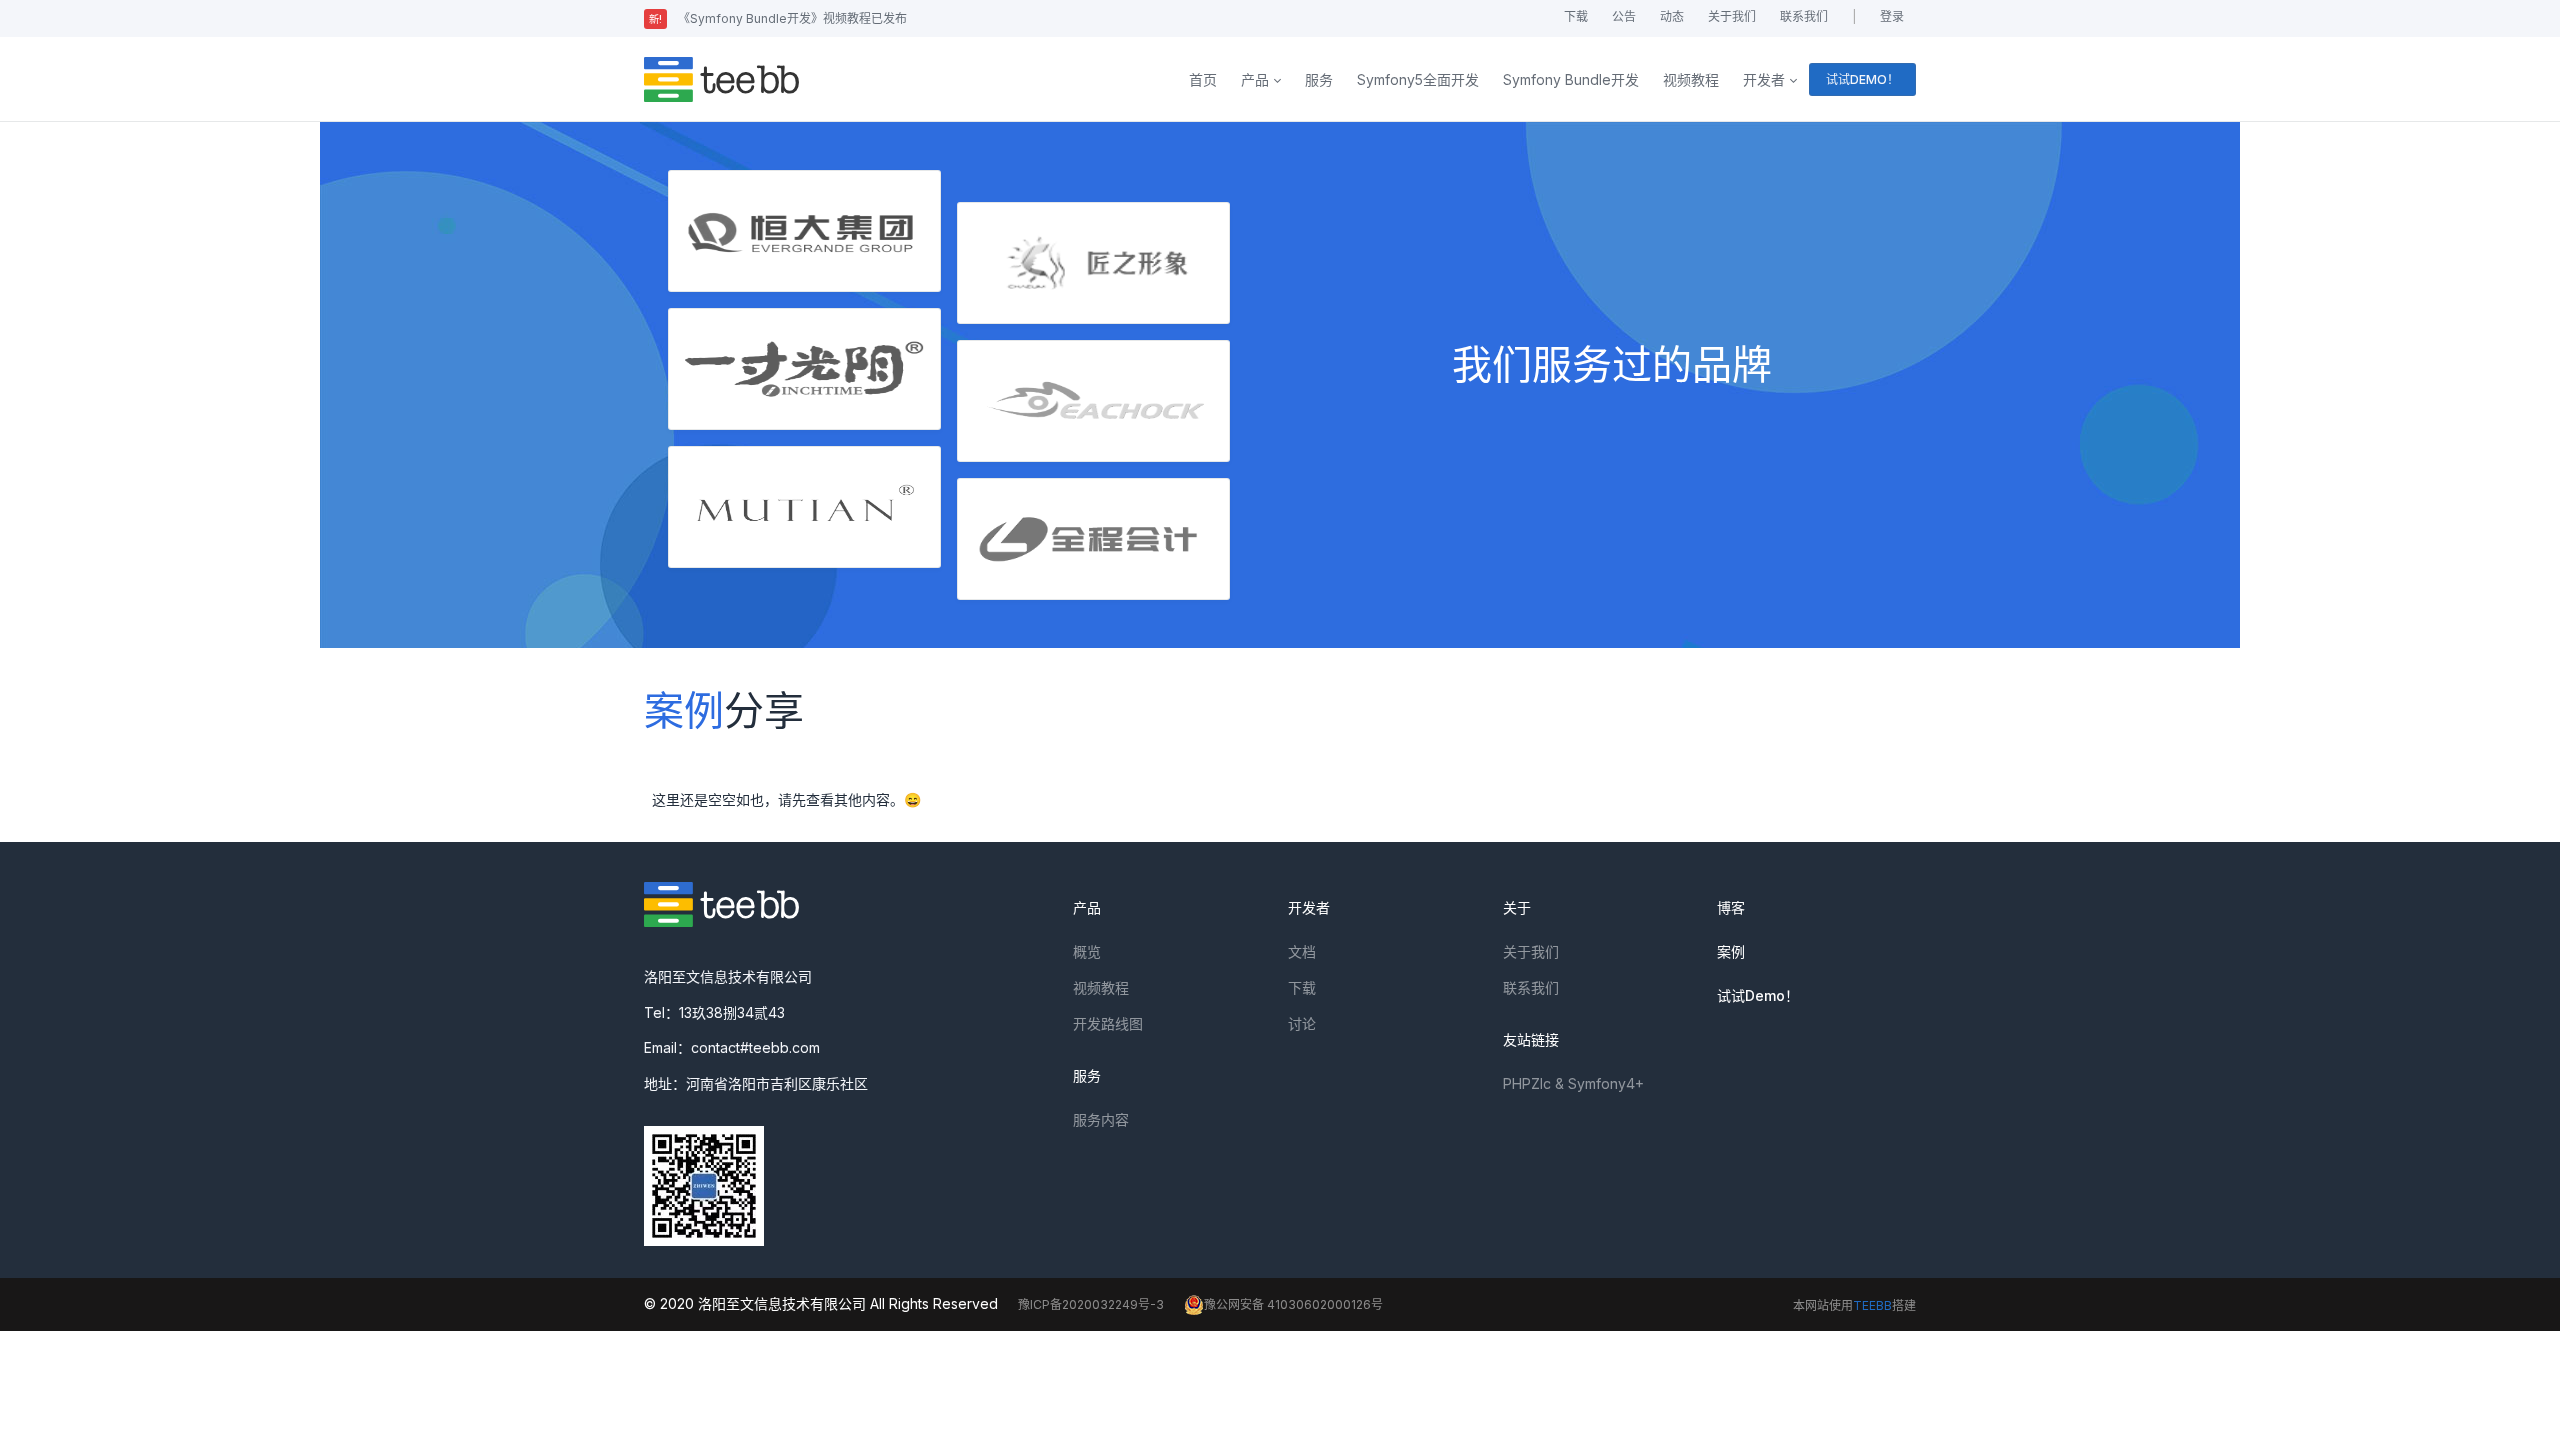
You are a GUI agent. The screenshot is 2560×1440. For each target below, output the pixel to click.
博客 (1731, 907)
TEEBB (1872, 1305)
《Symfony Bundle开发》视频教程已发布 (778, 18)
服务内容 (1101, 1119)
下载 (1576, 16)
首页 (1203, 79)
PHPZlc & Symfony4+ (1573, 1083)
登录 (1892, 16)
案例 (1731, 951)
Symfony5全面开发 (1418, 79)
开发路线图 (1108, 1023)
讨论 (1302, 1023)
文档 (1302, 951)
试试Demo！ (1758, 995)
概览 (1087, 951)
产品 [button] (1255, 79)
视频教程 (1691, 79)
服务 (1319, 79)
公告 (1624, 16)
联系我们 (1804, 16)
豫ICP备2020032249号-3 (1091, 1304)
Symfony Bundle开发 (1571, 79)
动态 (1672, 16)
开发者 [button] (1764, 79)
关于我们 (1732, 16)
